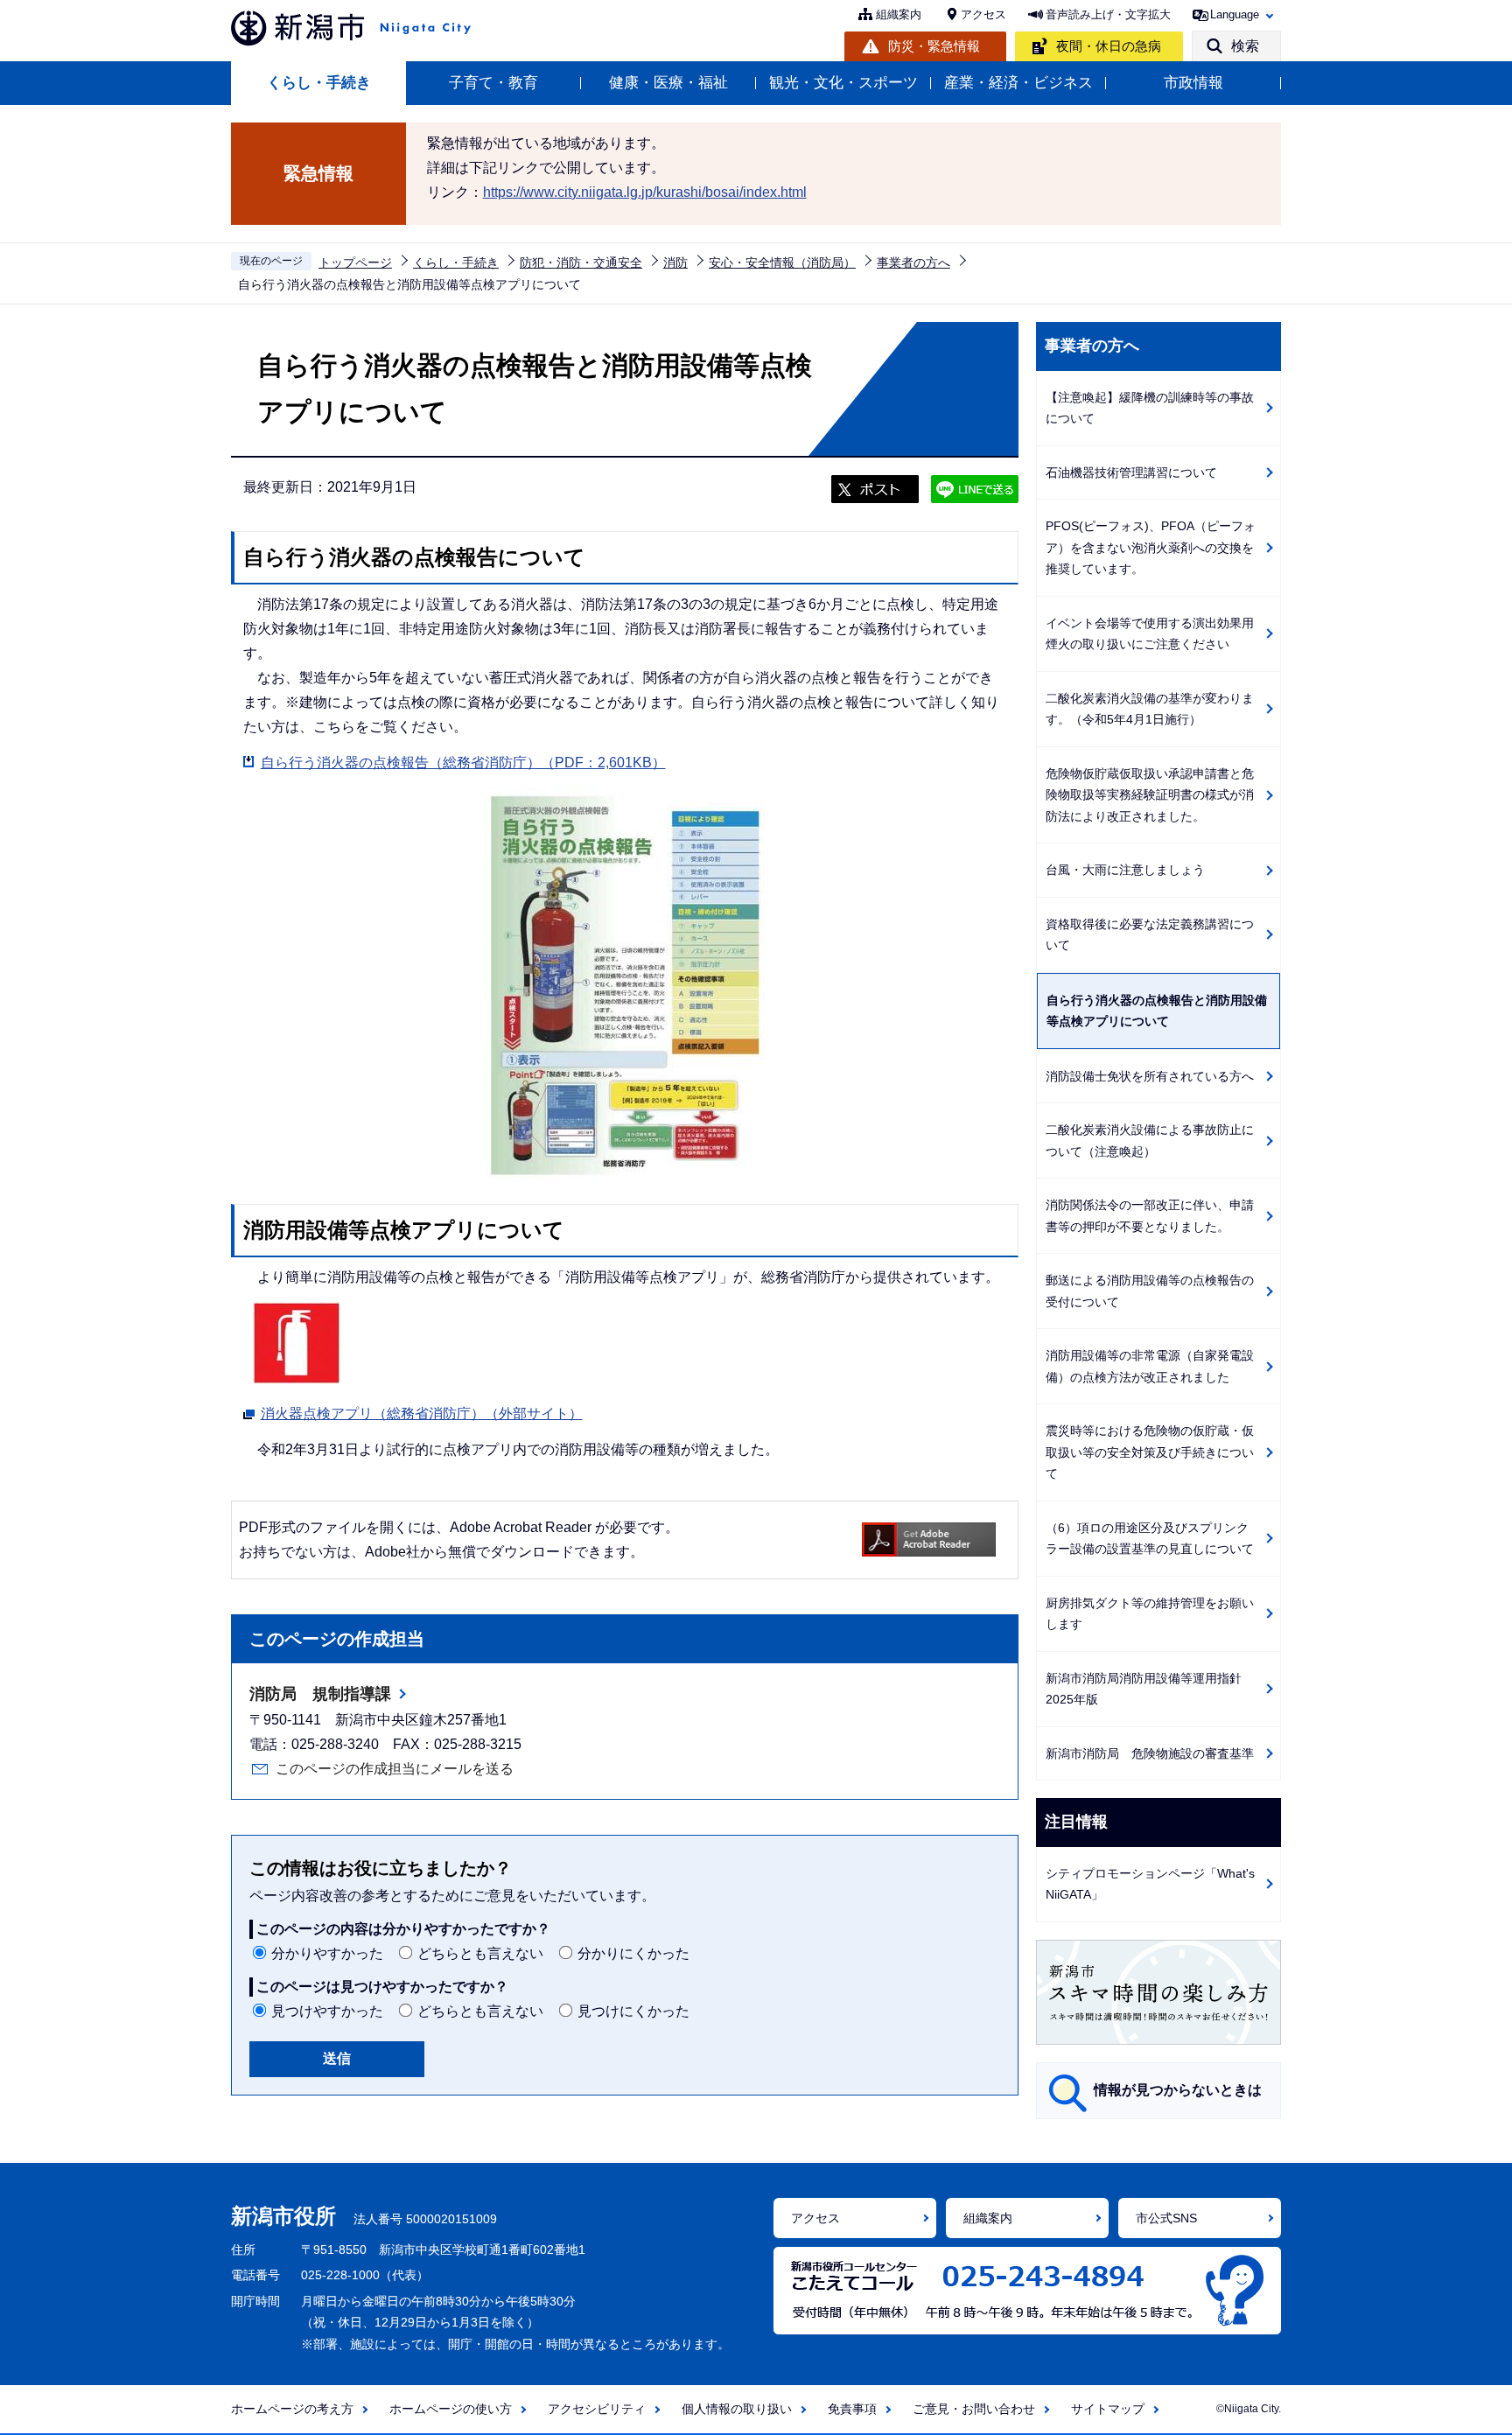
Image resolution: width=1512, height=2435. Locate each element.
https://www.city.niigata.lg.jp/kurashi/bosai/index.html (645, 192)
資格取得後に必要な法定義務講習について (1150, 935)
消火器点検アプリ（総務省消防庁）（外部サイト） (422, 1413)
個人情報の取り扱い (737, 2409)
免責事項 (852, 2409)
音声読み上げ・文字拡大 (1108, 14)
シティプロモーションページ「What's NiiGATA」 (1150, 1884)
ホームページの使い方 (451, 2409)
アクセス (983, 14)
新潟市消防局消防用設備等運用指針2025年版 (1144, 1689)
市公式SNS (1166, 2218)
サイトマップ (1108, 2409)
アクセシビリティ (597, 2409)
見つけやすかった (327, 2011)
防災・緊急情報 (934, 46)
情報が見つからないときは (1178, 2090)
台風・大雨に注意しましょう (1125, 870)
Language (1235, 14)
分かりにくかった (633, 1953)
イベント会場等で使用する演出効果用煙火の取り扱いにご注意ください (1150, 634)
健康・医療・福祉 (668, 83)
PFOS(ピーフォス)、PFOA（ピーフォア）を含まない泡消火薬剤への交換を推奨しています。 (1151, 547)
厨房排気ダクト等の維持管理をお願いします (1150, 1614)
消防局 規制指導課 (320, 1694)
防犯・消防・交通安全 (581, 262)
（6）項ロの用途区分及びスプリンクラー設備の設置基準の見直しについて (1150, 1539)
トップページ (355, 262)
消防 (675, 262)
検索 (1245, 46)
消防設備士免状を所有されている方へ (1150, 1076)
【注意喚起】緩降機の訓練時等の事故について (1150, 408)
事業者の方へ (913, 262)
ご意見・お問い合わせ (974, 2409)
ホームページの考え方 (292, 2409)
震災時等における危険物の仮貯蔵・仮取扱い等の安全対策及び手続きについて (1150, 1452)
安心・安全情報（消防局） (782, 262)
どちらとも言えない (480, 1953)
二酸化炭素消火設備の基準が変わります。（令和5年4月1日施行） (1150, 709)
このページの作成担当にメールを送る (395, 1769)
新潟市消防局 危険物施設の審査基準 (1150, 1753)
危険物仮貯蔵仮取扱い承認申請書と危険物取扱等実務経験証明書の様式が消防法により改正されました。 (1150, 795)
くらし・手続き (319, 83)
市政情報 (1193, 83)
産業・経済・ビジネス (1018, 83)
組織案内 (899, 14)
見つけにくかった (633, 2011)
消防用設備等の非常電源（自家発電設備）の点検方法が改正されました (1150, 1366)
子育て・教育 (493, 83)
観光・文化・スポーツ (843, 83)
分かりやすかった (327, 1953)
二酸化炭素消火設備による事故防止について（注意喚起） (1150, 1141)
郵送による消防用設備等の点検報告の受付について (1150, 1291)
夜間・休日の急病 (1109, 46)
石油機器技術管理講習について (1131, 472)
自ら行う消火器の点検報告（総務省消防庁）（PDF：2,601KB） (463, 763)
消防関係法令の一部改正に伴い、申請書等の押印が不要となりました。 (1150, 1216)
